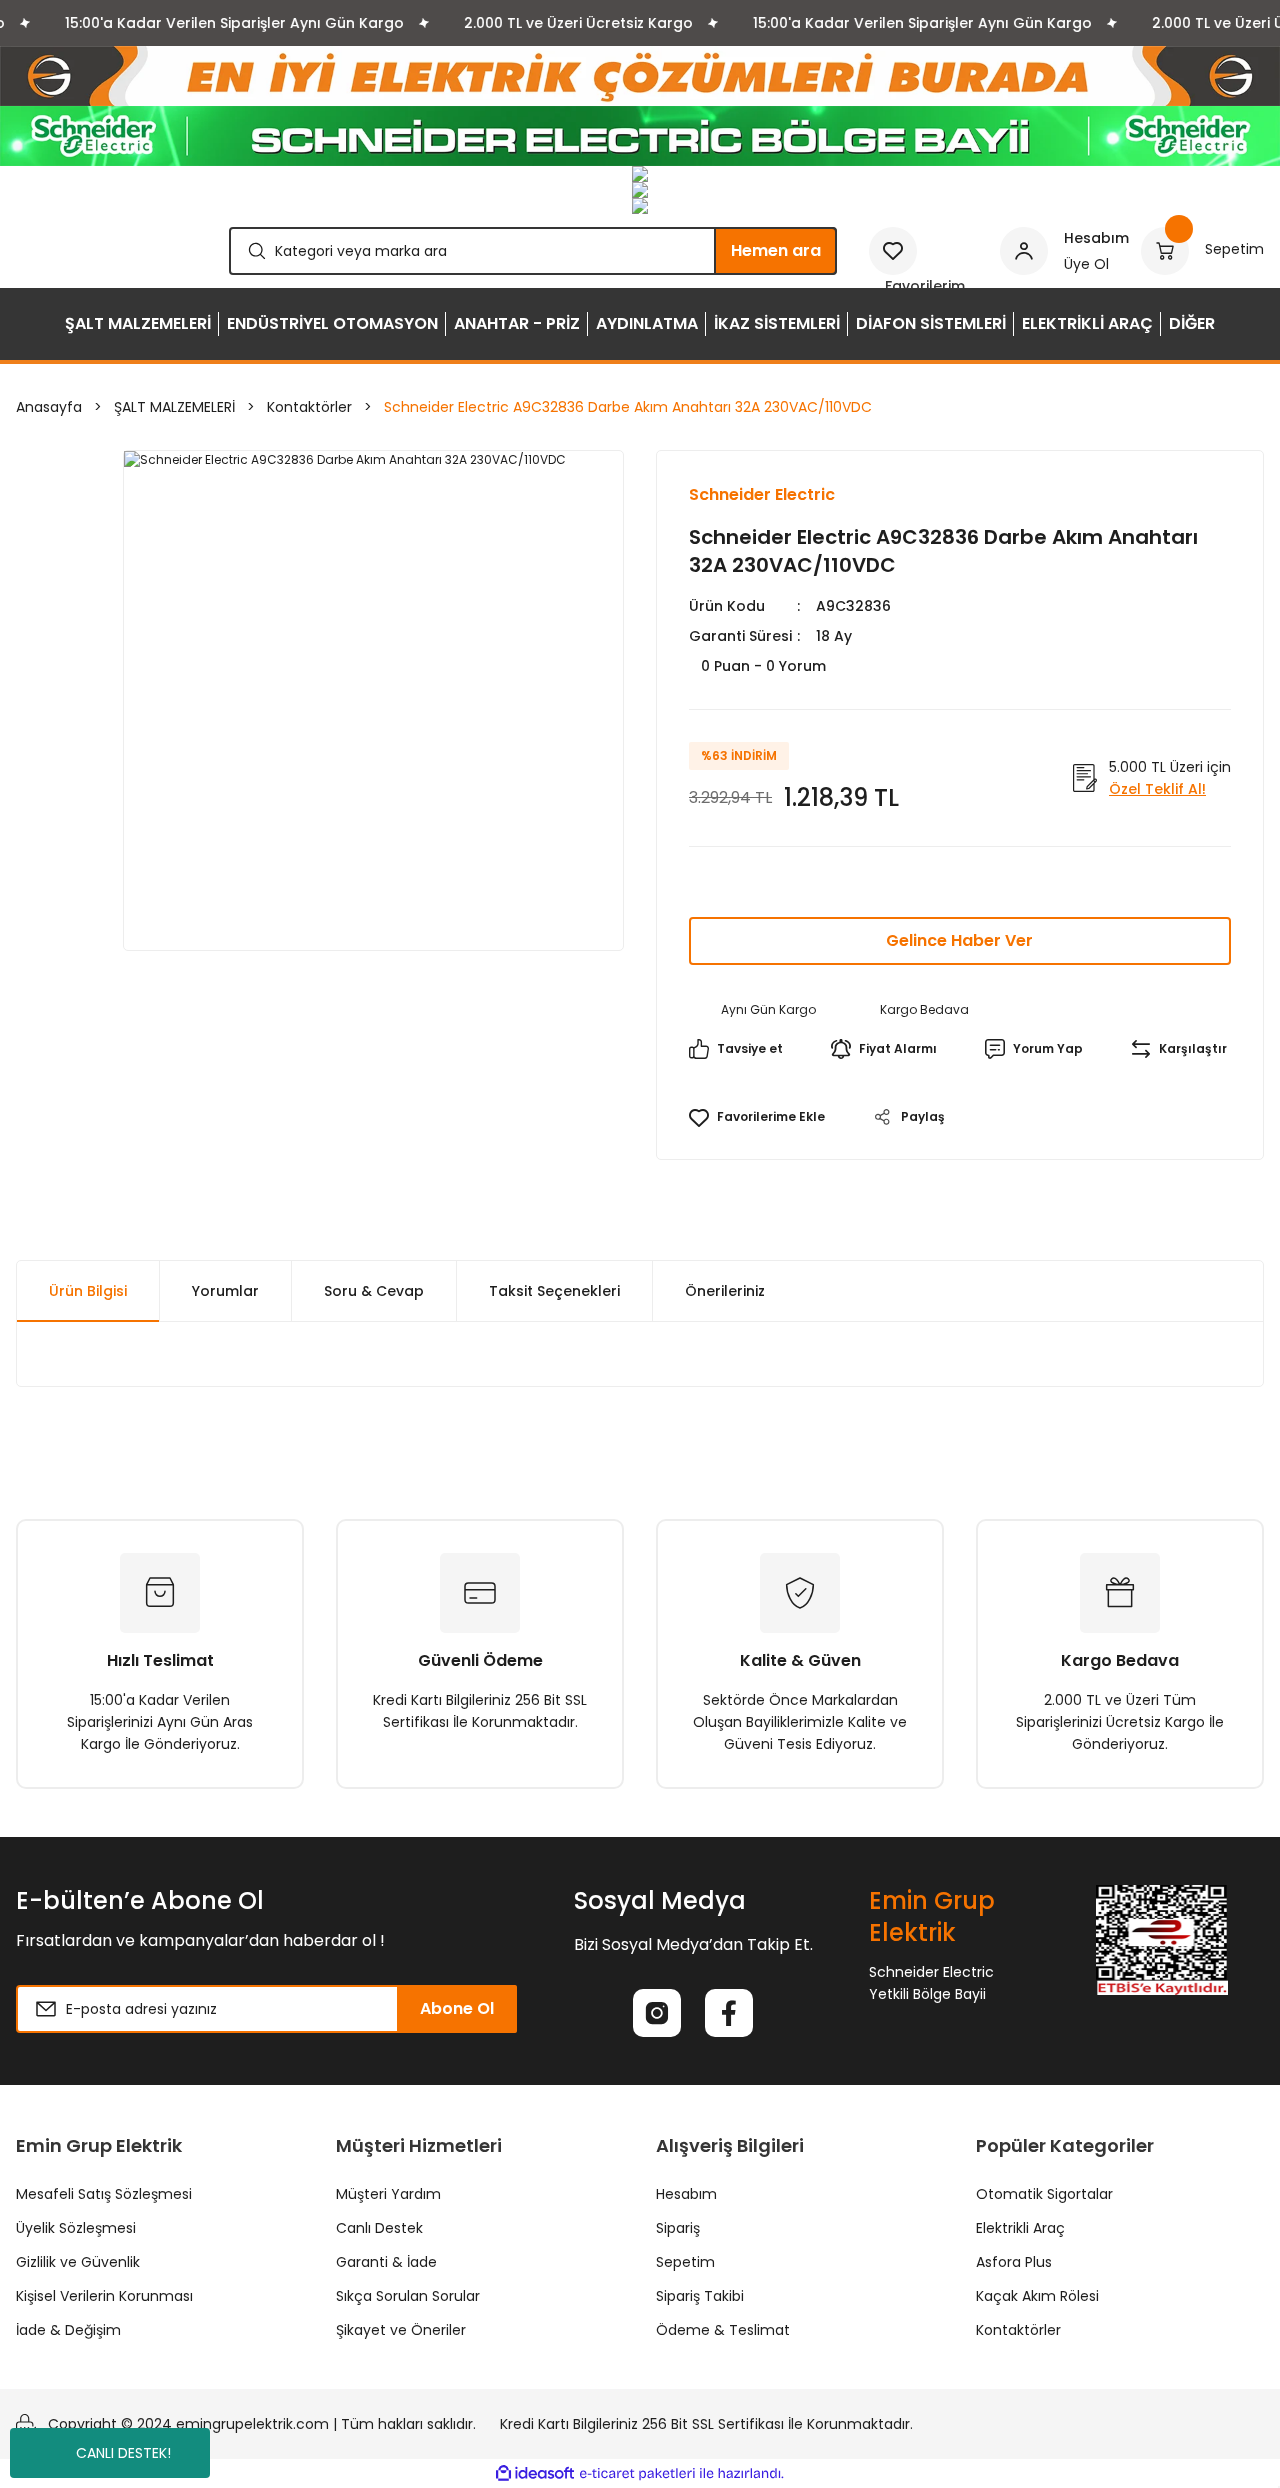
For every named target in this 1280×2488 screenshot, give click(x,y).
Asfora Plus (1014, 2262)
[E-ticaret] (637, 2474)
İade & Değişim (68, 2330)
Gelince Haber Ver (959, 940)
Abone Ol (457, 2008)
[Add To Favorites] (757, 1117)
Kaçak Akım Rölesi (1037, 2296)
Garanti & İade (386, 2262)
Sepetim (685, 2262)
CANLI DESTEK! (123, 2453)
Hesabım (686, 2194)
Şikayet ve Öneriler (401, 2330)
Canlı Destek (379, 2228)
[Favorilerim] (928, 251)
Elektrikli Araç (1020, 2228)
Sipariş (678, 2228)
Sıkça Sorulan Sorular (408, 2296)
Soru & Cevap (374, 1291)
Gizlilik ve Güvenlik (78, 2262)
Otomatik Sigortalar (1044, 2194)
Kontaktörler (1018, 2330)
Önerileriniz (725, 1291)
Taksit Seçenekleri (554, 1291)
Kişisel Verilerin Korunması (104, 2296)
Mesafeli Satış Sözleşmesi (104, 2194)
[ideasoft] (535, 2473)
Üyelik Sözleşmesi (76, 2228)
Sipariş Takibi (700, 2296)
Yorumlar (225, 1291)
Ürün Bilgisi (88, 1291)
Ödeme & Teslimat (723, 2330)
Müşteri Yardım (388, 2194)
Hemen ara (776, 250)
